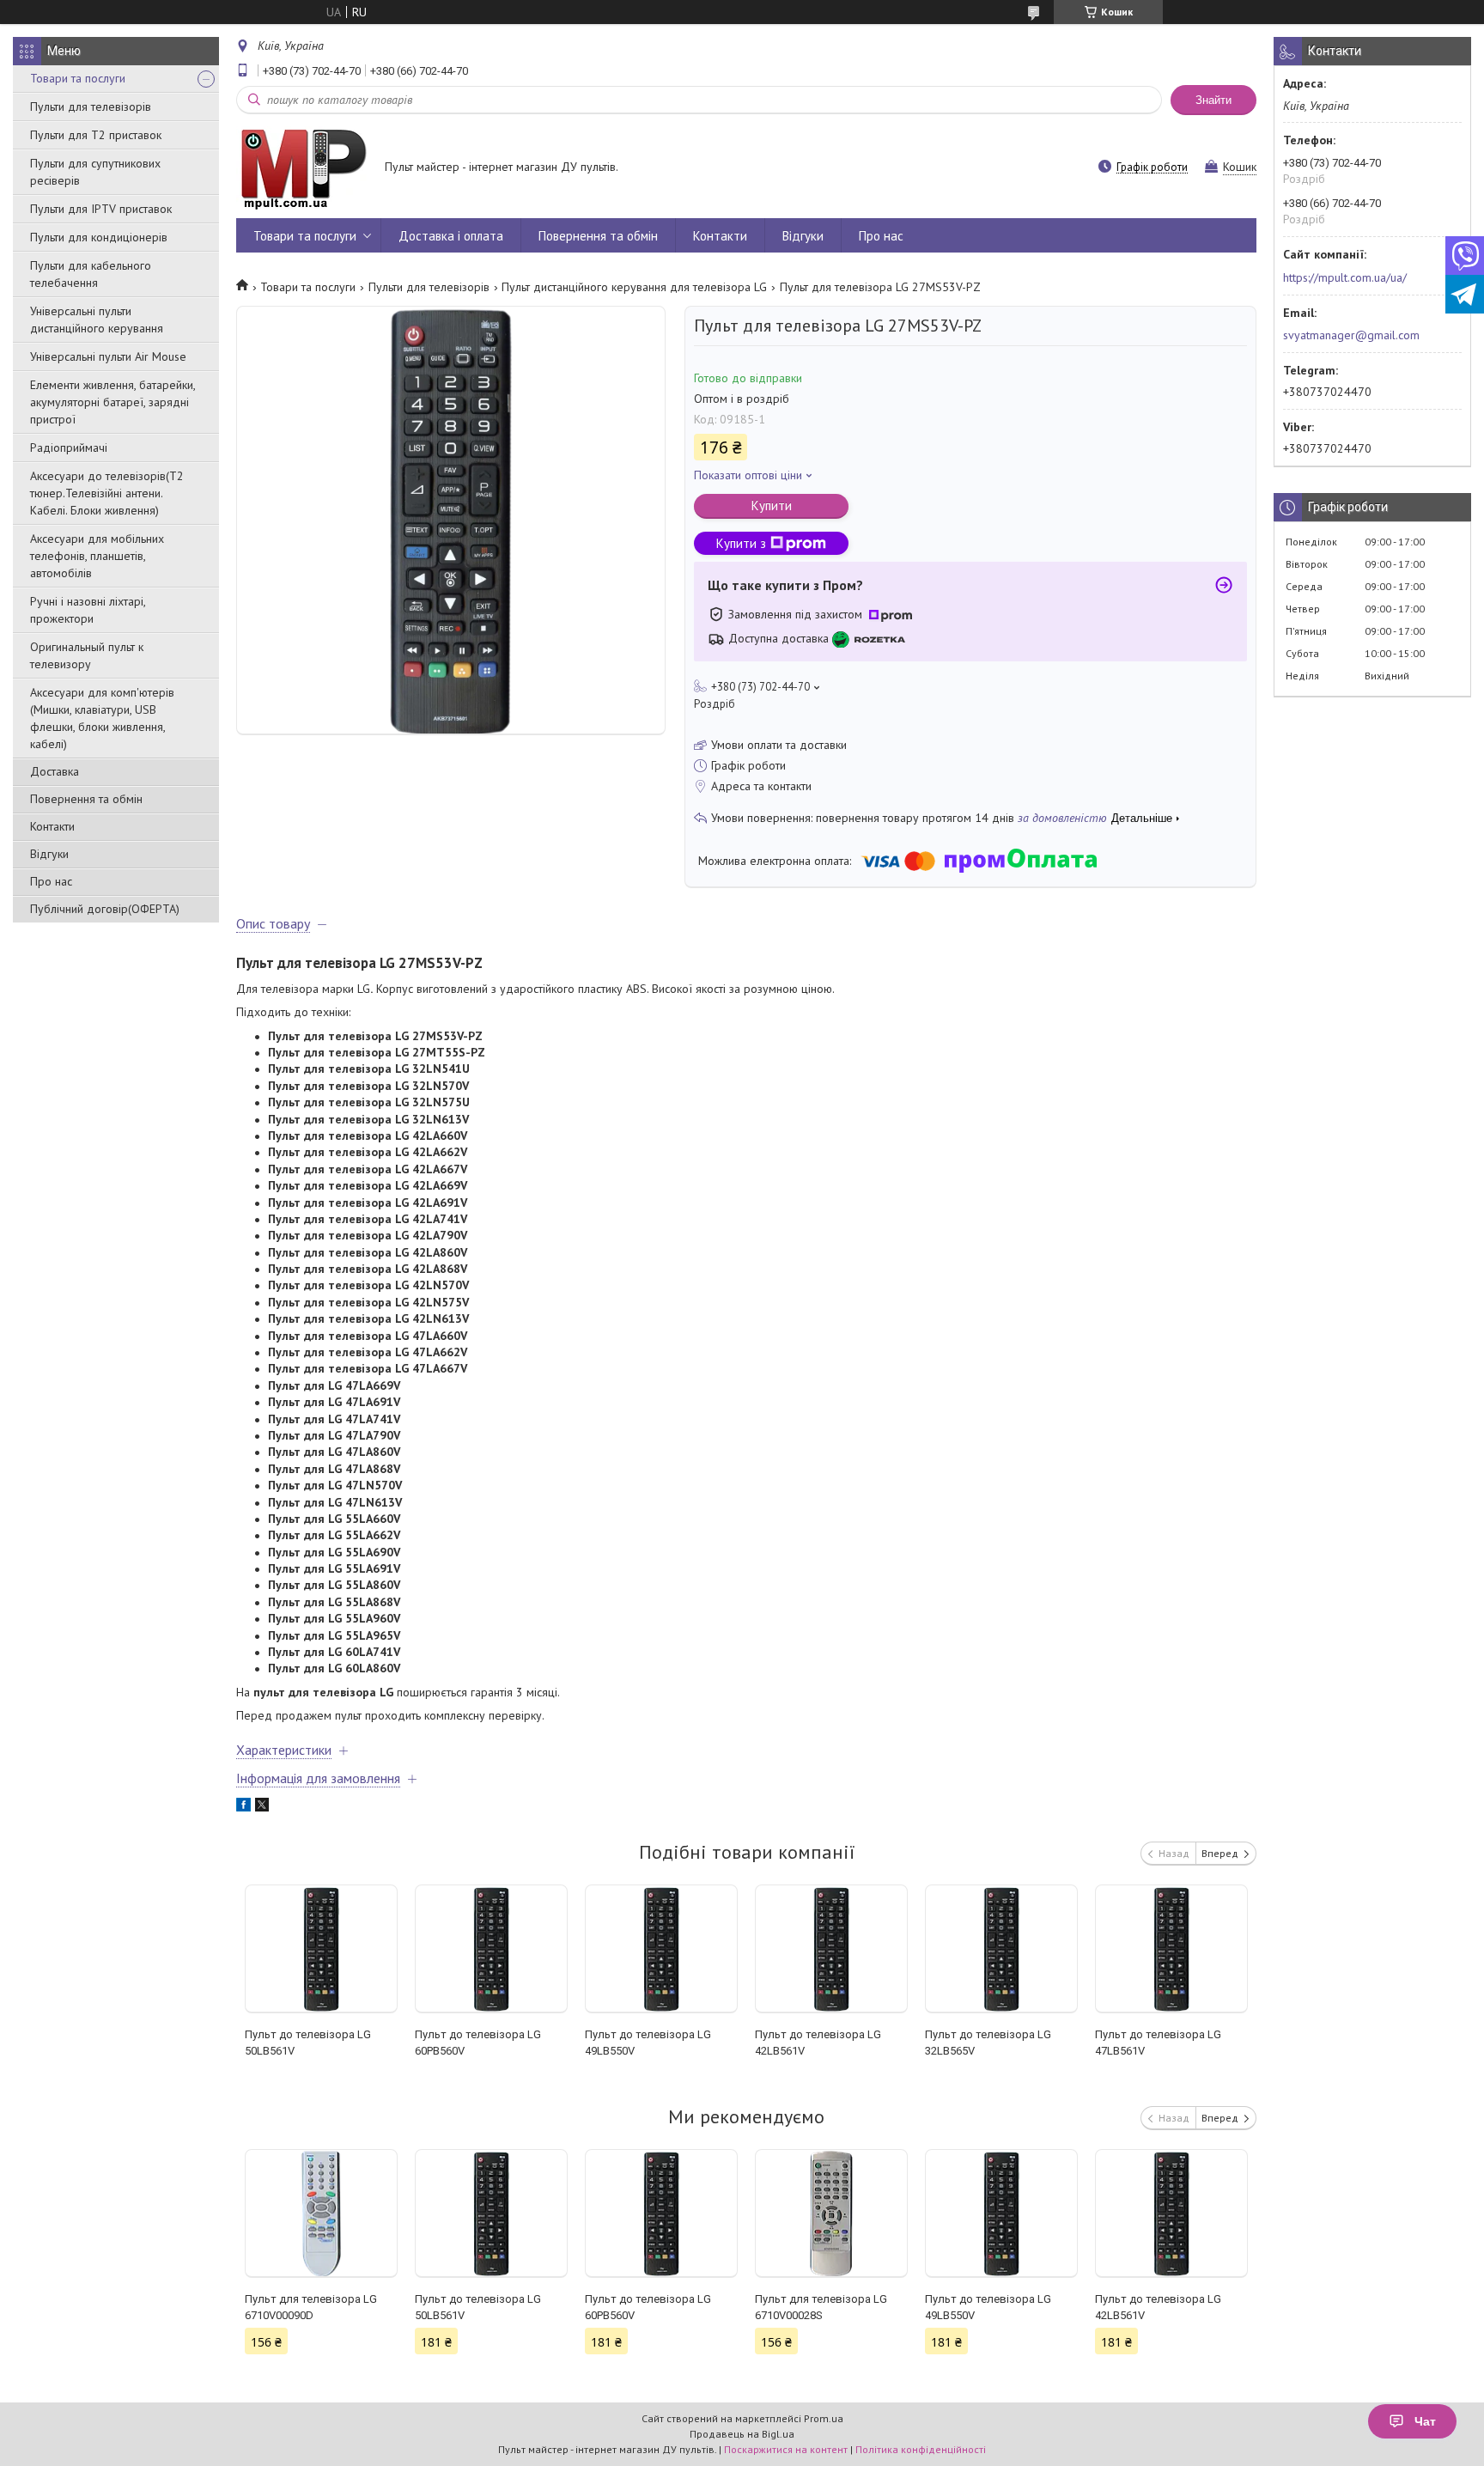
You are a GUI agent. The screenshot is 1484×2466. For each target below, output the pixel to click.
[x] (262, 1807)
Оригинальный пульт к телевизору (87, 655)
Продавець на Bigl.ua (742, 2434)
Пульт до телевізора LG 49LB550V (648, 2043)
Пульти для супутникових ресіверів (95, 172)
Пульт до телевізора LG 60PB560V (478, 2043)
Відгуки (49, 854)
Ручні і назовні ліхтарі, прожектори (88, 610)
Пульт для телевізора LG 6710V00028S (821, 2307)
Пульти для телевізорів (91, 107)
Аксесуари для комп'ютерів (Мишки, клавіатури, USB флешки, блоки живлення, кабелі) (102, 718)
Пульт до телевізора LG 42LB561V (818, 2043)
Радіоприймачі (69, 448)
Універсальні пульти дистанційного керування (97, 320)
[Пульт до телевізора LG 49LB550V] (662, 1949)
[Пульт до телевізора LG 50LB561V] (322, 1949)
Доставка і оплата (451, 236)
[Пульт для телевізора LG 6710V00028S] (832, 2213)
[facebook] (243, 1807)
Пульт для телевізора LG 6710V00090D (311, 2307)
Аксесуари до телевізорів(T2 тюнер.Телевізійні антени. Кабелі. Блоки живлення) (107, 493)
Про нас (51, 881)
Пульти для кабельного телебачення (91, 274)
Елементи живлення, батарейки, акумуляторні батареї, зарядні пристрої (113, 402)
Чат (1425, 2421)
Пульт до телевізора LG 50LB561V (308, 2043)
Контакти (52, 826)
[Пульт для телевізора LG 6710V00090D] (322, 2213)
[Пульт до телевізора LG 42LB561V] (832, 1949)
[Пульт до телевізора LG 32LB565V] (1002, 1949)
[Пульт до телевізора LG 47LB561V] (1172, 1949)
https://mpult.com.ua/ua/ (1345, 277)
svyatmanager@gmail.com (1351, 335)
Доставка (55, 771)
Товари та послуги (78, 78)
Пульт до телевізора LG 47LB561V (1158, 2043)
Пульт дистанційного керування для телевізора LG (634, 287)
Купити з (741, 543)
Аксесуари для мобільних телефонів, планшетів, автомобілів (97, 556)
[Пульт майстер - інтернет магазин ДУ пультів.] (302, 168)
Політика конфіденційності (921, 2449)
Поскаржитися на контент (786, 2449)
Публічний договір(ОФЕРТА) (105, 909)
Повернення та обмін (86, 799)
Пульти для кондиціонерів (99, 237)
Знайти (1213, 100)
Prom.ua (824, 2418)
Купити (772, 505)
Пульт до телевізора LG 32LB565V (988, 2043)
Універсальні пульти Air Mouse (108, 356)
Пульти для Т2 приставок (96, 135)
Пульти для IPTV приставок (101, 209)
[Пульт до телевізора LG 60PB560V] (492, 1949)
